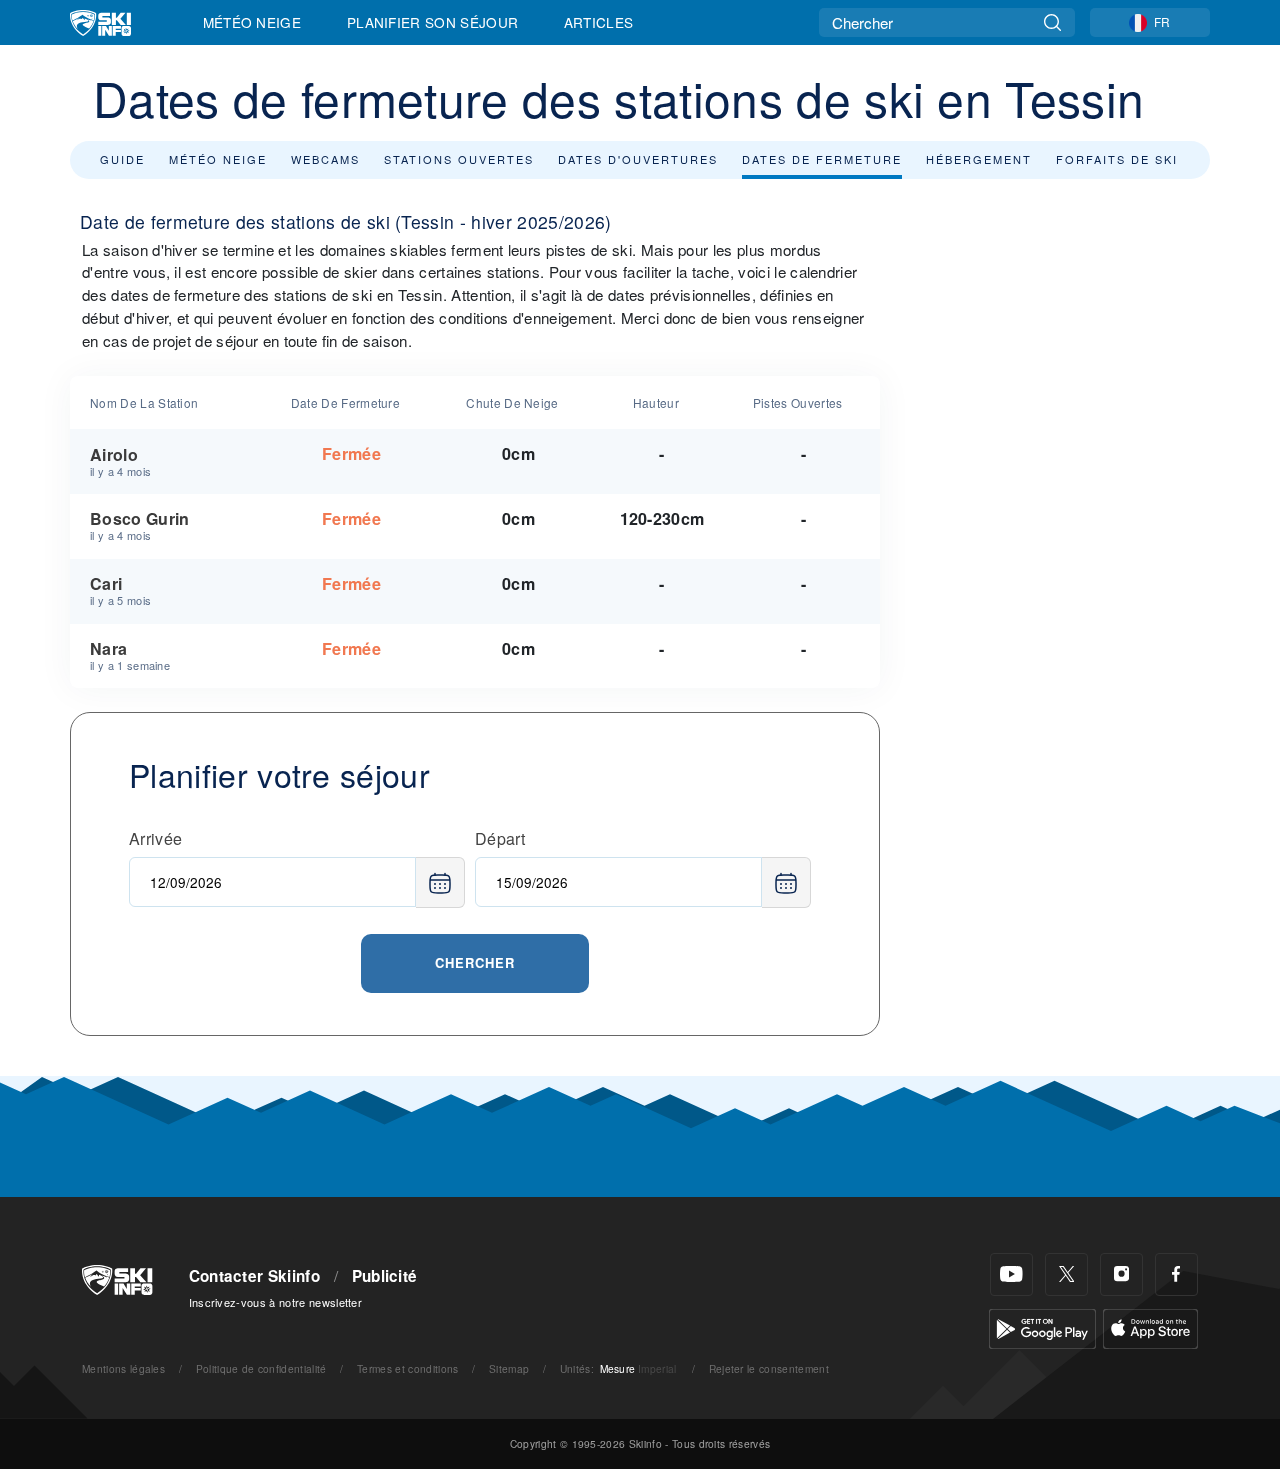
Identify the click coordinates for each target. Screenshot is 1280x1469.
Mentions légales (123, 1368)
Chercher (475, 962)
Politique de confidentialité (261, 1368)
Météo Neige (252, 22)
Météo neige (218, 159)
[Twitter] (1066, 1274)
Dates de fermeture (822, 159)
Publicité (385, 1276)
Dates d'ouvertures (638, 159)
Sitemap (509, 1368)
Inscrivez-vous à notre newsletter (276, 1302)
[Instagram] (1121, 1274)
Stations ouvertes (459, 159)
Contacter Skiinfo (254, 1276)
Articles (599, 22)
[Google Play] (1042, 1326)
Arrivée (155, 838)
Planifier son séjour (432, 22)
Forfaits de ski (1117, 159)
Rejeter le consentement (769, 1368)
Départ (500, 838)
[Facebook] (1176, 1274)
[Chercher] (1052, 22)
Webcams (325, 159)
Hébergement (979, 159)
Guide (122, 159)
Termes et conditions (407, 1368)
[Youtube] (1011, 1274)
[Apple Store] (1150, 1326)
